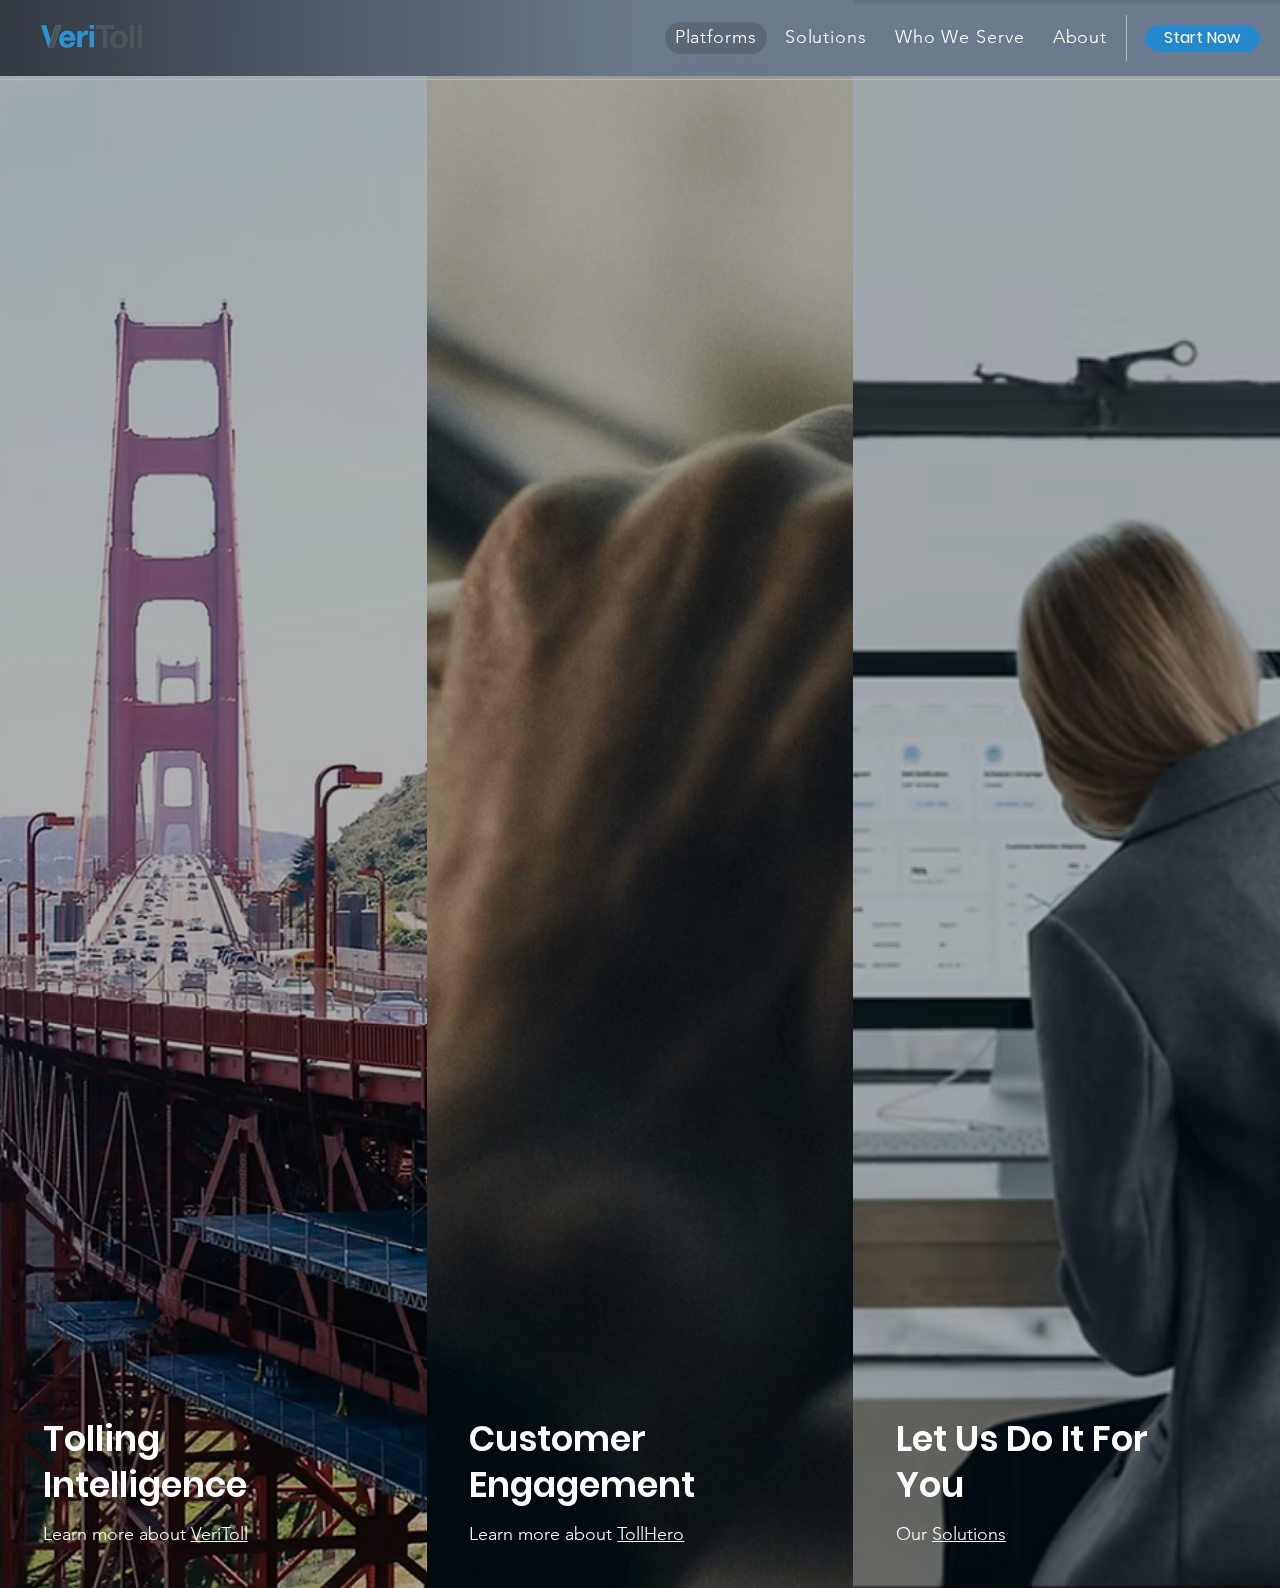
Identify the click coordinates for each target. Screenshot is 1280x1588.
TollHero (650, 1534)
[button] (1080, 38)
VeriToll (219, 1534)
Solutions (969, 1534)
